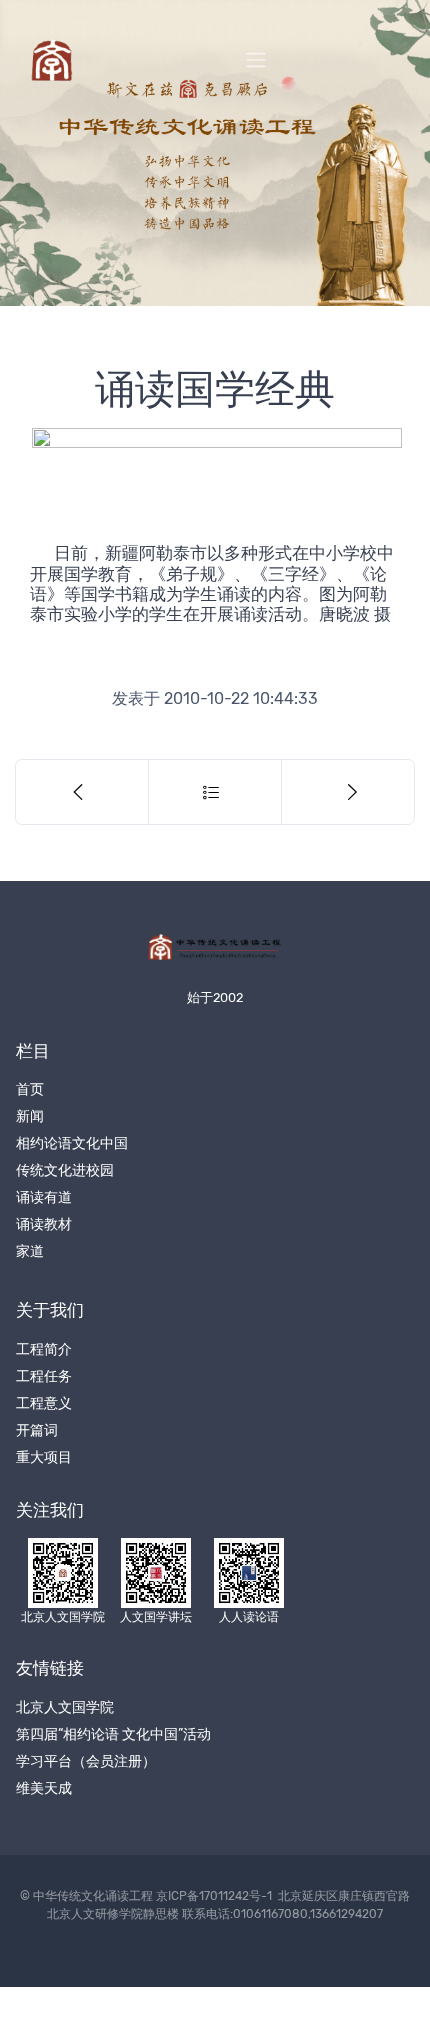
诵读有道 (44, 1197)
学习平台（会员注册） (86, 1761)
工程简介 (44, 1349)
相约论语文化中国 (72, 1143)
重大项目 (44, 1457)
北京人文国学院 (65, 1707)
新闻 (30, 1116)
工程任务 (44, 1376)
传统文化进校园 (65, 1170)
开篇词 (37, 1430)
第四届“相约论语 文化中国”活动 (113, 1734)
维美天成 (44, 1788)
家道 (30, 1251)
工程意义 (44, 1403)
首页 (30, 1089)
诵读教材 (44, 1224)
